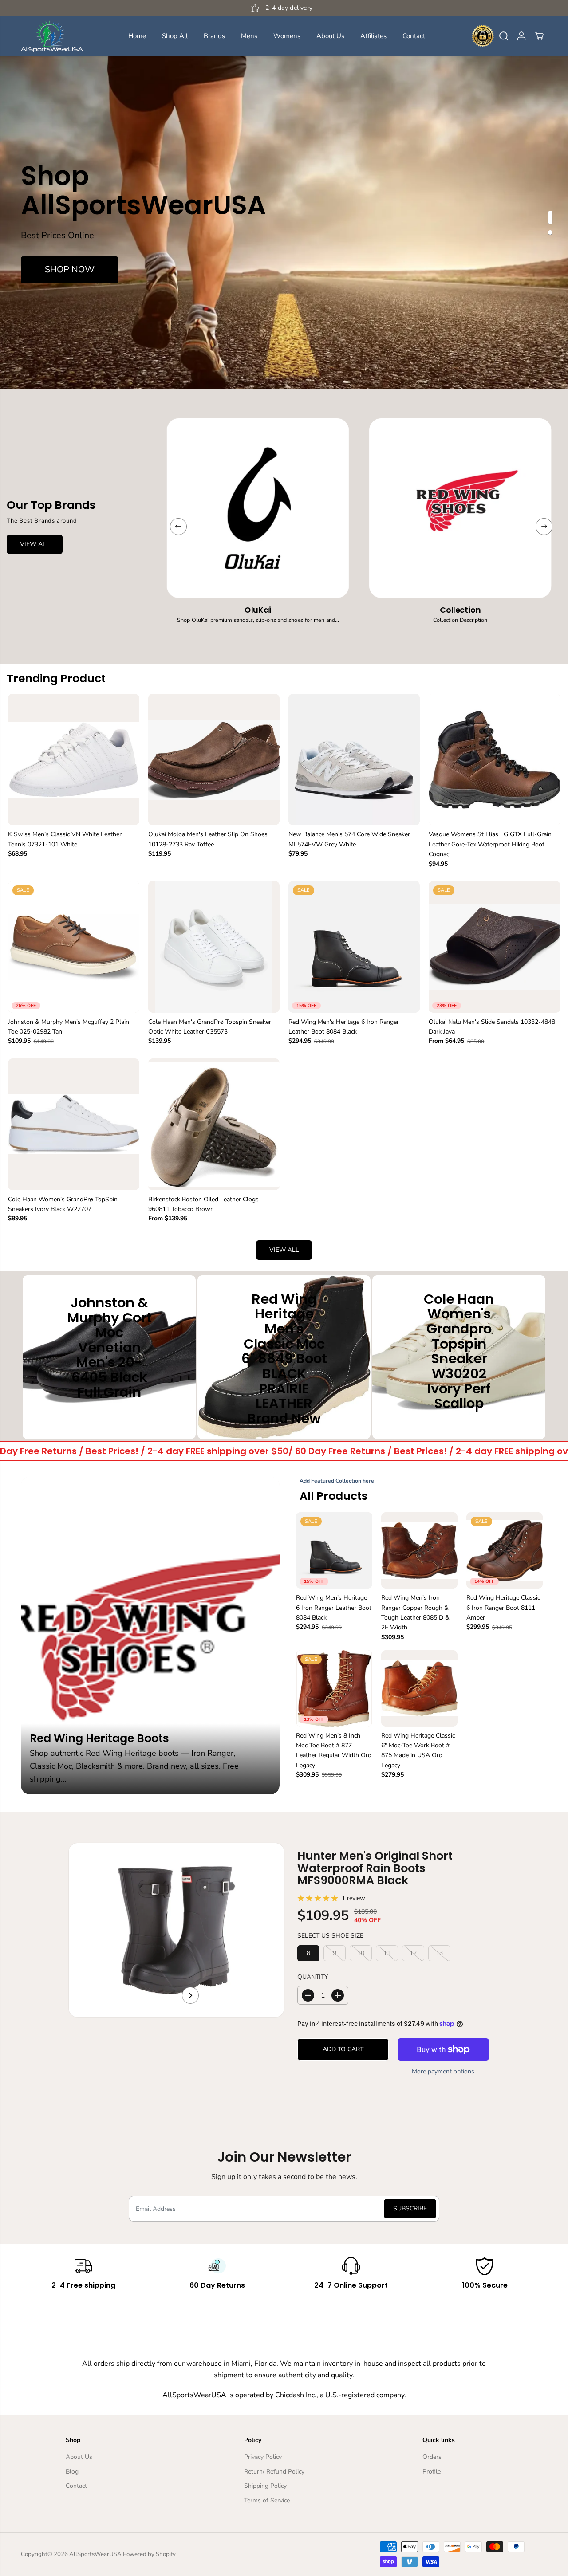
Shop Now (70, 269)
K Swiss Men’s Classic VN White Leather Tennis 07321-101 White (65, 839)
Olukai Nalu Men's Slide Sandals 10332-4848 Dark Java (492, 1027)
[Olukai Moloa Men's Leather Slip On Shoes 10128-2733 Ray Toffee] (214, 759)
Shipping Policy (265, 2486)
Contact (414, 36)
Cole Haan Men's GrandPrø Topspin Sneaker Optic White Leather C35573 (210, 1027)
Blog (72, 2472)
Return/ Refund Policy (274, 2472)
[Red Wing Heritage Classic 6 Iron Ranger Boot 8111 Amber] (505, 1550)
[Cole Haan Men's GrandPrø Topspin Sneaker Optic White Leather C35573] (214, 947)
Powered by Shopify (149, 2554)
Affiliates (373, 36)
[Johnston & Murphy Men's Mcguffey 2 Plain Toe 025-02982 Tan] (74, 947)
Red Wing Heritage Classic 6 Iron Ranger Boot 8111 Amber (503, 1608)
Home (137, 36)
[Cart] (539, 36)
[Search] (504, 36)
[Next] (544, 527)
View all (284, 1250)
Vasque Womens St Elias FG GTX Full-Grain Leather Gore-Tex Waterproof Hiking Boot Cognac (490, 844)
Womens (287, 36)
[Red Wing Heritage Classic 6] (419, 1688)
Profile (432, 2472)
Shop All (175, 36)
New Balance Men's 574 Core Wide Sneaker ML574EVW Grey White (349, 839)
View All (35, 544)
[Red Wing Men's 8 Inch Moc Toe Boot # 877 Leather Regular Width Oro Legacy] (334, 1688)
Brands (214, 36)
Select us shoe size (330, 1936)
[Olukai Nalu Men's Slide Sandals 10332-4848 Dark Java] (494, 947)
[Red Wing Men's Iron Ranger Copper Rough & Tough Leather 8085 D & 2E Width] (419, 1550)
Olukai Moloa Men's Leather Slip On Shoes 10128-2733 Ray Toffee (208, 839)
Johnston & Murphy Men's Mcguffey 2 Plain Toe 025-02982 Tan (69, 1027)
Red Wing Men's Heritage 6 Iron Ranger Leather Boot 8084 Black (344, 1027)
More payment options (443, 2071)
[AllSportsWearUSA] (52, 36)
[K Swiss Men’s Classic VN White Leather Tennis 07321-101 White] (74, 759)
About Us (330, 36)
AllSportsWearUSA (95, 2554)
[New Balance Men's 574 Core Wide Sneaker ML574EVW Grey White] (354, 759)
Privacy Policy (263, 2457)
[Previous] (178, 527)
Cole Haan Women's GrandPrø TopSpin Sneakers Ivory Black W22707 (63, 1204)
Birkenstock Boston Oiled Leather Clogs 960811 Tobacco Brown (203, 1204)
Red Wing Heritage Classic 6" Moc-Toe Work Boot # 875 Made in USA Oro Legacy (418, 1750)
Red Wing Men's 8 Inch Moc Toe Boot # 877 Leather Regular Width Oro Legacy (334, 1750)
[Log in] (521, 36)
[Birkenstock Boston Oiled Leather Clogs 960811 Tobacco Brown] (214, 1124)
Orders (432, 2457)
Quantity (313, 1977)
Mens (249, 36)
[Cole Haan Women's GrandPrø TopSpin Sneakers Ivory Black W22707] (74, 1124)
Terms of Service (267, 2500)
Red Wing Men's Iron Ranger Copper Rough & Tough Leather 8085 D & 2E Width (415, 1612)
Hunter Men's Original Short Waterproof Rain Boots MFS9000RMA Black (375, 1868)
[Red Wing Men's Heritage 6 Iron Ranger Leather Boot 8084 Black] (354, 947)
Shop (109, 1414)
